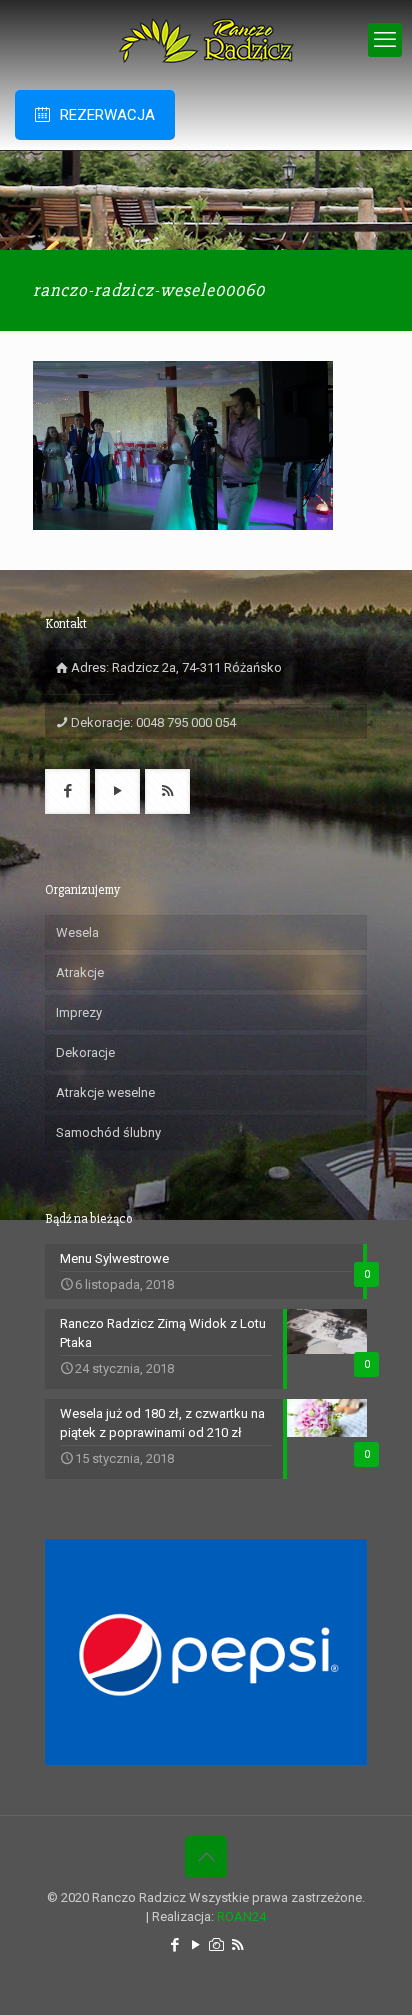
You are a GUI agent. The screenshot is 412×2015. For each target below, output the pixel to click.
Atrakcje (80, 972)
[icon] (216, 1945)
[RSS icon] (237, 1945)
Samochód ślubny (108, 1132)
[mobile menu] (385, 40)
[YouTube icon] (195, 1945)
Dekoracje (85, 1052)
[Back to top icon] (206, 1857)
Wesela (77, 932)
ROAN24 (241, 1916)
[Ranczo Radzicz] (206, 40)
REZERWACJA (107, 115)
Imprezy (79, 1012)
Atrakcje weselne (105, 1092)
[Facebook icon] (174, 1945)
